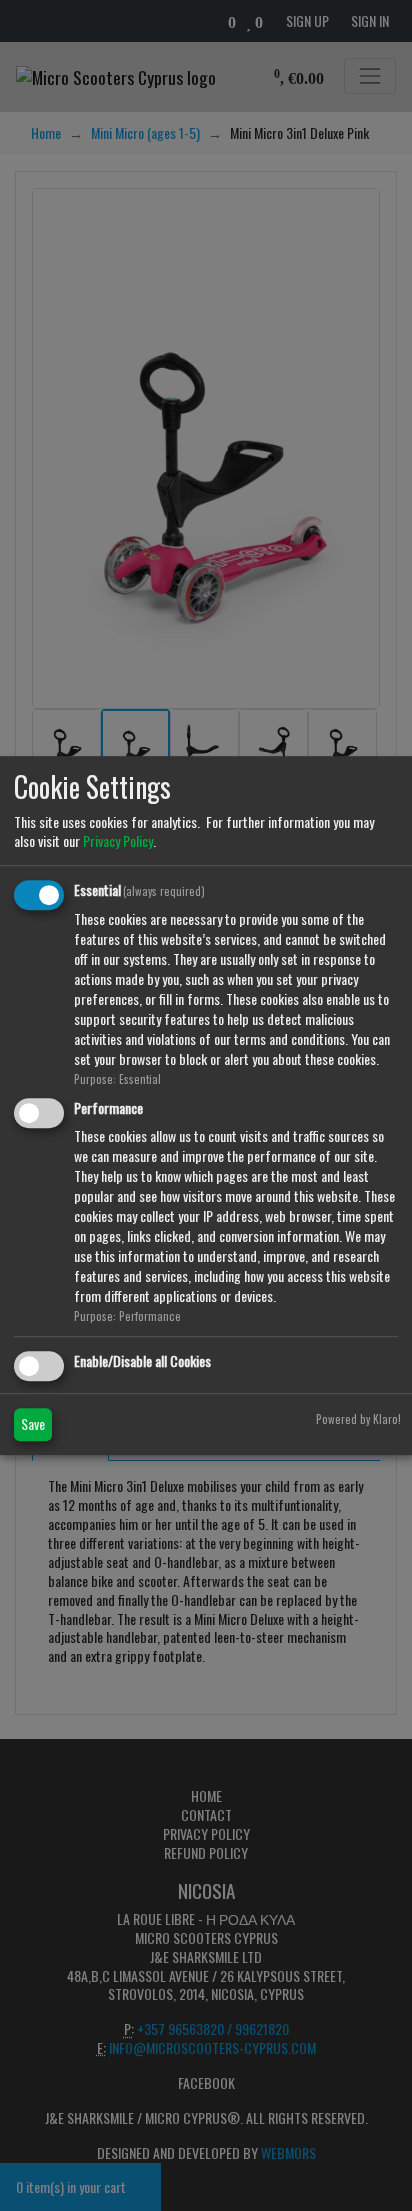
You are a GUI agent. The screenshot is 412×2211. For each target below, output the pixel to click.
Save (33, 1423)
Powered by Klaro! (358, 1419)
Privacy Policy (118, 840)
